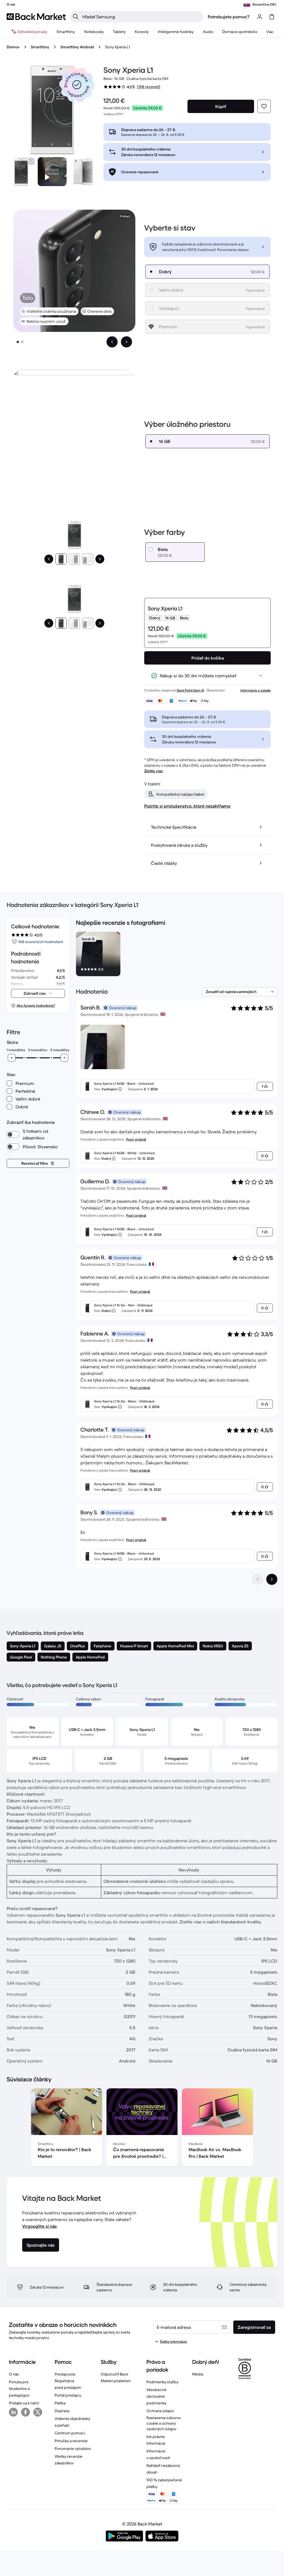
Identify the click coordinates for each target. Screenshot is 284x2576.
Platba (60, 2403)
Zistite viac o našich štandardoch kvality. (221, 1922)
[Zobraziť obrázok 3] (88, 559)
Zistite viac (154, 771)
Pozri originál (136, 1139)
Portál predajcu (68, 2395)
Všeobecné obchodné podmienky (156, 2396)
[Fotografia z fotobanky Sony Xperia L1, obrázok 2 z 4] (83, 172)
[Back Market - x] (38, 2412)
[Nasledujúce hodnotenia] (272, 1579)
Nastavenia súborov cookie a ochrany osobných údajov (164, 2423)
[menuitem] (66, 32)
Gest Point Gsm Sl (190, 690)
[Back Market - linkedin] (13, 2412)
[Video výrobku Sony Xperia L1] (52, 172)
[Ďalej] (100, 559)
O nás (14, 2374)
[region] (177, 955)
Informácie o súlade (256, 690)
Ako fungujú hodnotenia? (36, 1005)
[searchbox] (141, 17)
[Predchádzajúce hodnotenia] (257, 1579)
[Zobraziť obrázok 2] (22, 342)
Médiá (198, 2374)
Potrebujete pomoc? (229, 17)
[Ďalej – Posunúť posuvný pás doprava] (126, 342)
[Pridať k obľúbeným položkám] (264, 106)
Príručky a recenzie (71, 2441)
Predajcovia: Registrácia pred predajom (68, 2381)
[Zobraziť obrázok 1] (18, 342)
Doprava (62, 2411)
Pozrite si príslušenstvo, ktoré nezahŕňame (187, 806)
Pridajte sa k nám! (24, 2403)
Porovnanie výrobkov (73, 2449)
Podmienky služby (162, 2382)
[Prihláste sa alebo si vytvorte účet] (260, 17)
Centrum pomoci (70, 2433)
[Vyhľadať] (76, 17)
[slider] (12, 1058)
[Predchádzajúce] (49, 559)
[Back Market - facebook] (26, 2412)
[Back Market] (36, 17)
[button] (77, 85)
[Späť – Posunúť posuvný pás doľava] (112, 342)
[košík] (272, 17)
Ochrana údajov (160, 2411)
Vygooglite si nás (40, 2226)
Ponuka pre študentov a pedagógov (19, 2389)
